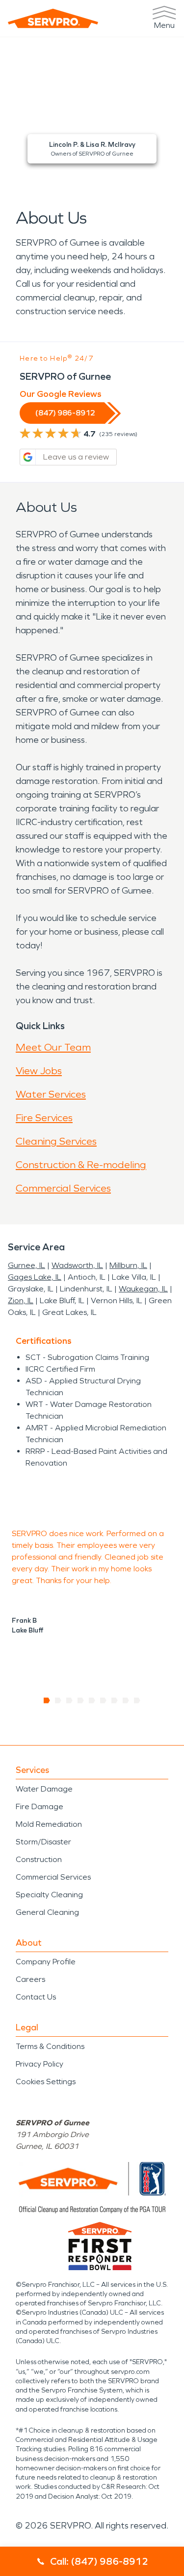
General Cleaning (47, 1912)
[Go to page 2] (58, 1701)
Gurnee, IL (26, 1265)
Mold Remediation (49, 1824)
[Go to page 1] (47, 1701)
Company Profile (46, 1962)
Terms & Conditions (50, 2046)
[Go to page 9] (137, 1701)
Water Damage (44, 1789)
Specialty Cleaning (49, 1895)
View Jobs (39, 1071)
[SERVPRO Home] (53, 18)
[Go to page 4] (81, 1701)
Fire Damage (39, 1806)
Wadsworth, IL (77, 1265)
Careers (30, 1979)
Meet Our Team (53, 1047)
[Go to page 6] (103, 1701)
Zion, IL (21, 1300)
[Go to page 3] (69, 1701)
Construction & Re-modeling (81, 1165)
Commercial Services (63, 1188)
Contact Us (36, 1997)
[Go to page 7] (115, 1701)
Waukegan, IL (143, 1289)
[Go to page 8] (126, 1701)
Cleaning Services (56, 1141)
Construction (39, 1859)
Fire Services (44, 1118)
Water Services (51, 1094)
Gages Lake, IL (35, 1277)
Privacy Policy (39, 2064)
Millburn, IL (128, 1265)
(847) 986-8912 (65, 413)
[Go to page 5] (92, 1701)
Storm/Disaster (43, 1842)
